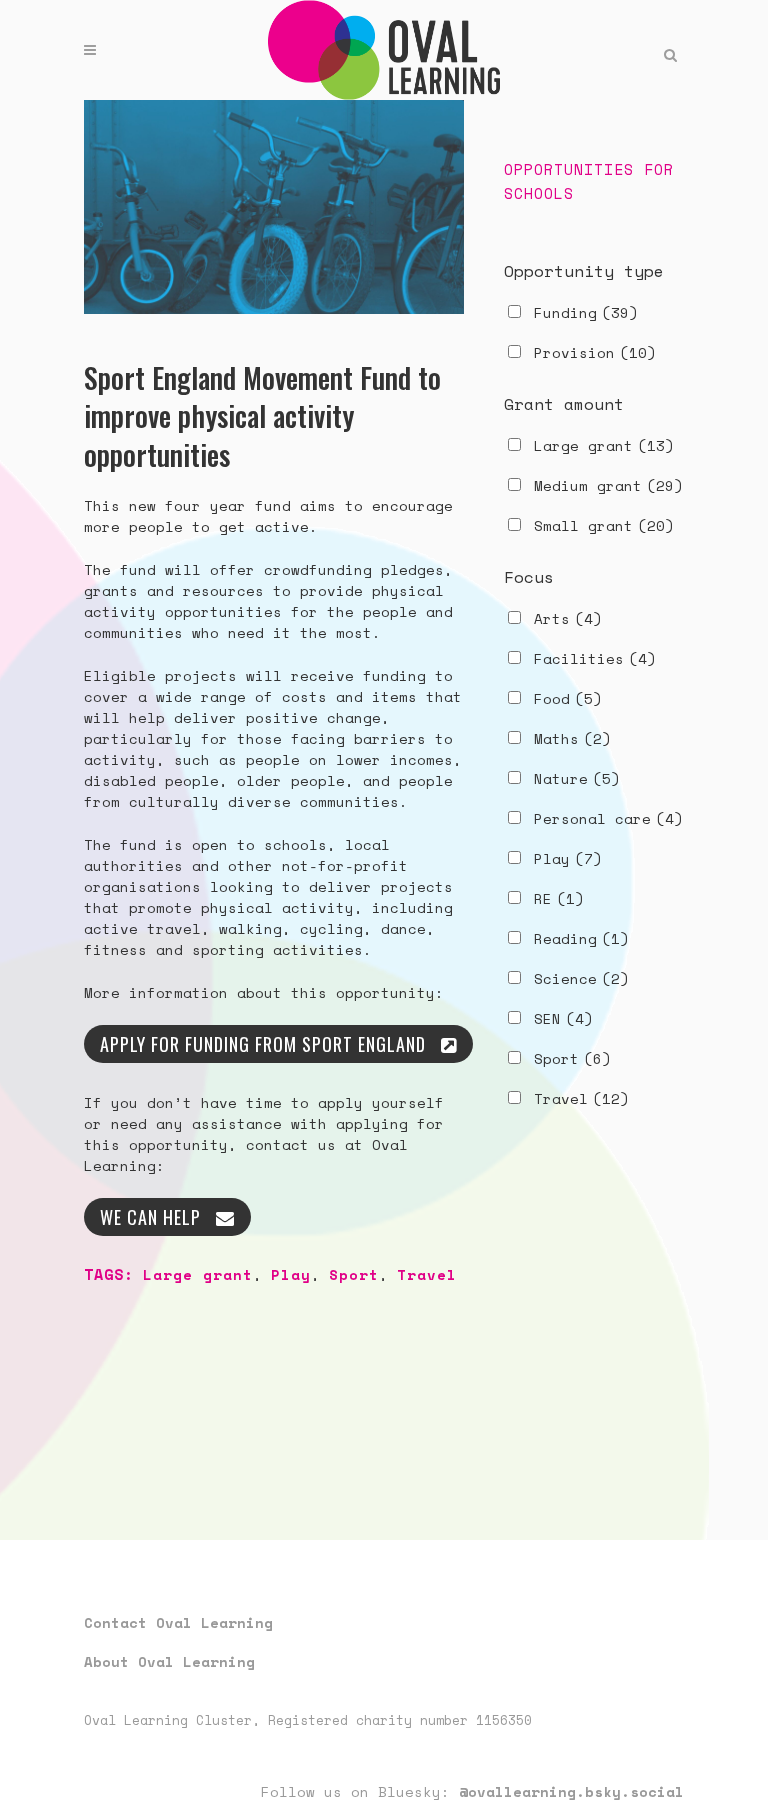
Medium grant (608, 485)
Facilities (595, 658)
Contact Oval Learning (178, 1622)
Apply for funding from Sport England (263, 1044)
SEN (563, 1018)
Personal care (608, 818)
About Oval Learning (169, 1661)
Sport (354, 1274)
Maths (572, 738)
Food (568, 698)
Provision (595, 352)
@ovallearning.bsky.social (571, 1791)
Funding (586, 312)
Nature (577, 778)
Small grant (604, 525)
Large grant (198, 1274)
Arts (568, 618)
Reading (581, 938)
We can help (150, 1217)
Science (581, 978)
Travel (427, 1274)
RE (559, 898)
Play (291, 1274)
